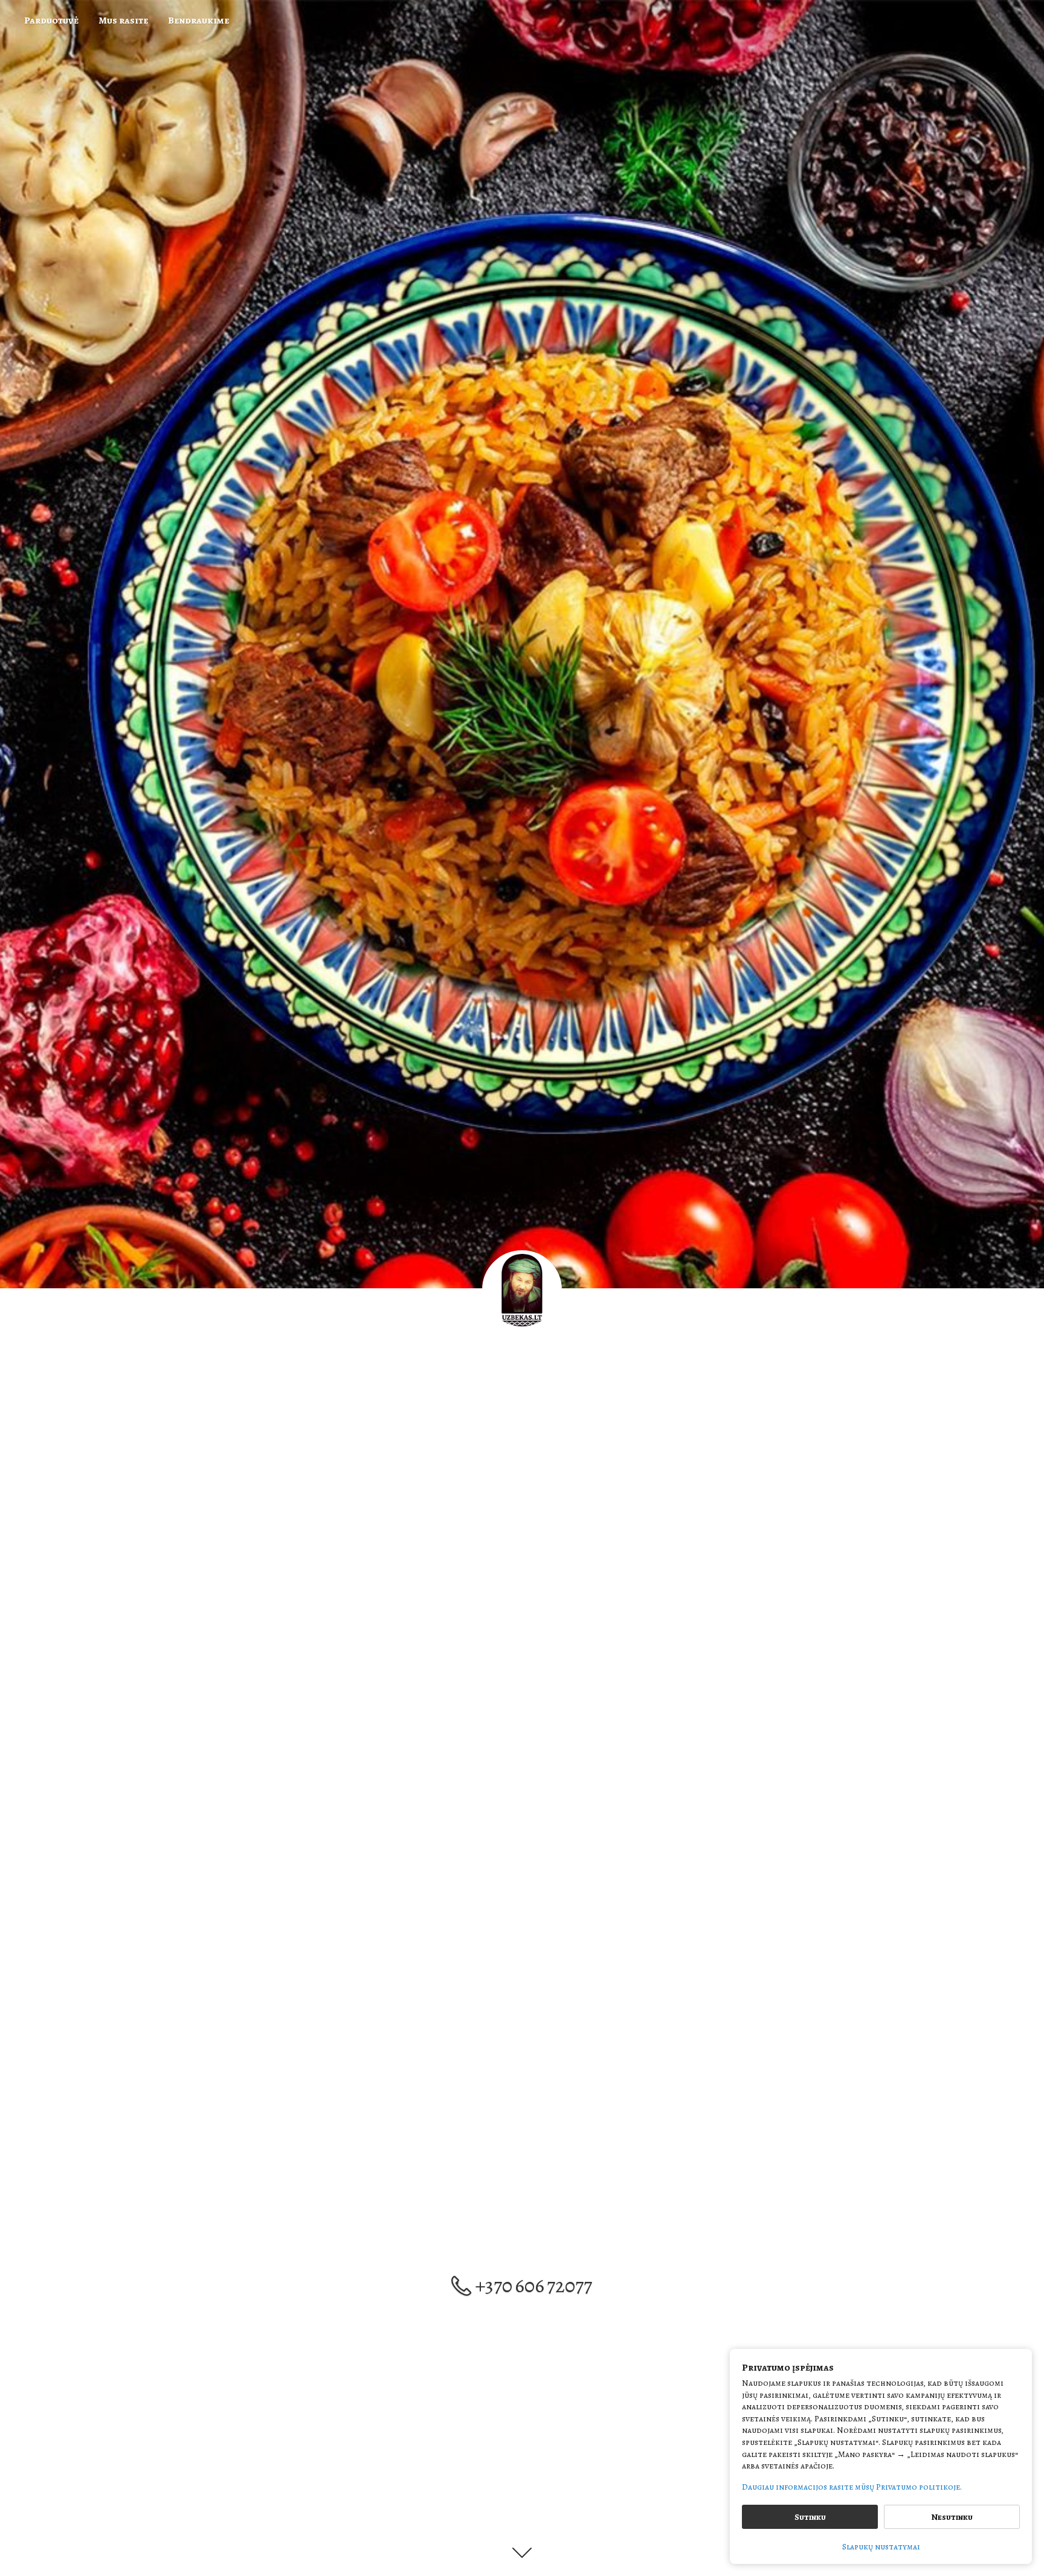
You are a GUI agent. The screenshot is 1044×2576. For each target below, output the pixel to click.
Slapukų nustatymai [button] (881, 2547)
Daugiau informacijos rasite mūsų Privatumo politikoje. (852, 2487)
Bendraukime (198, 21)
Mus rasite (123, 21)
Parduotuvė (51, 21)
